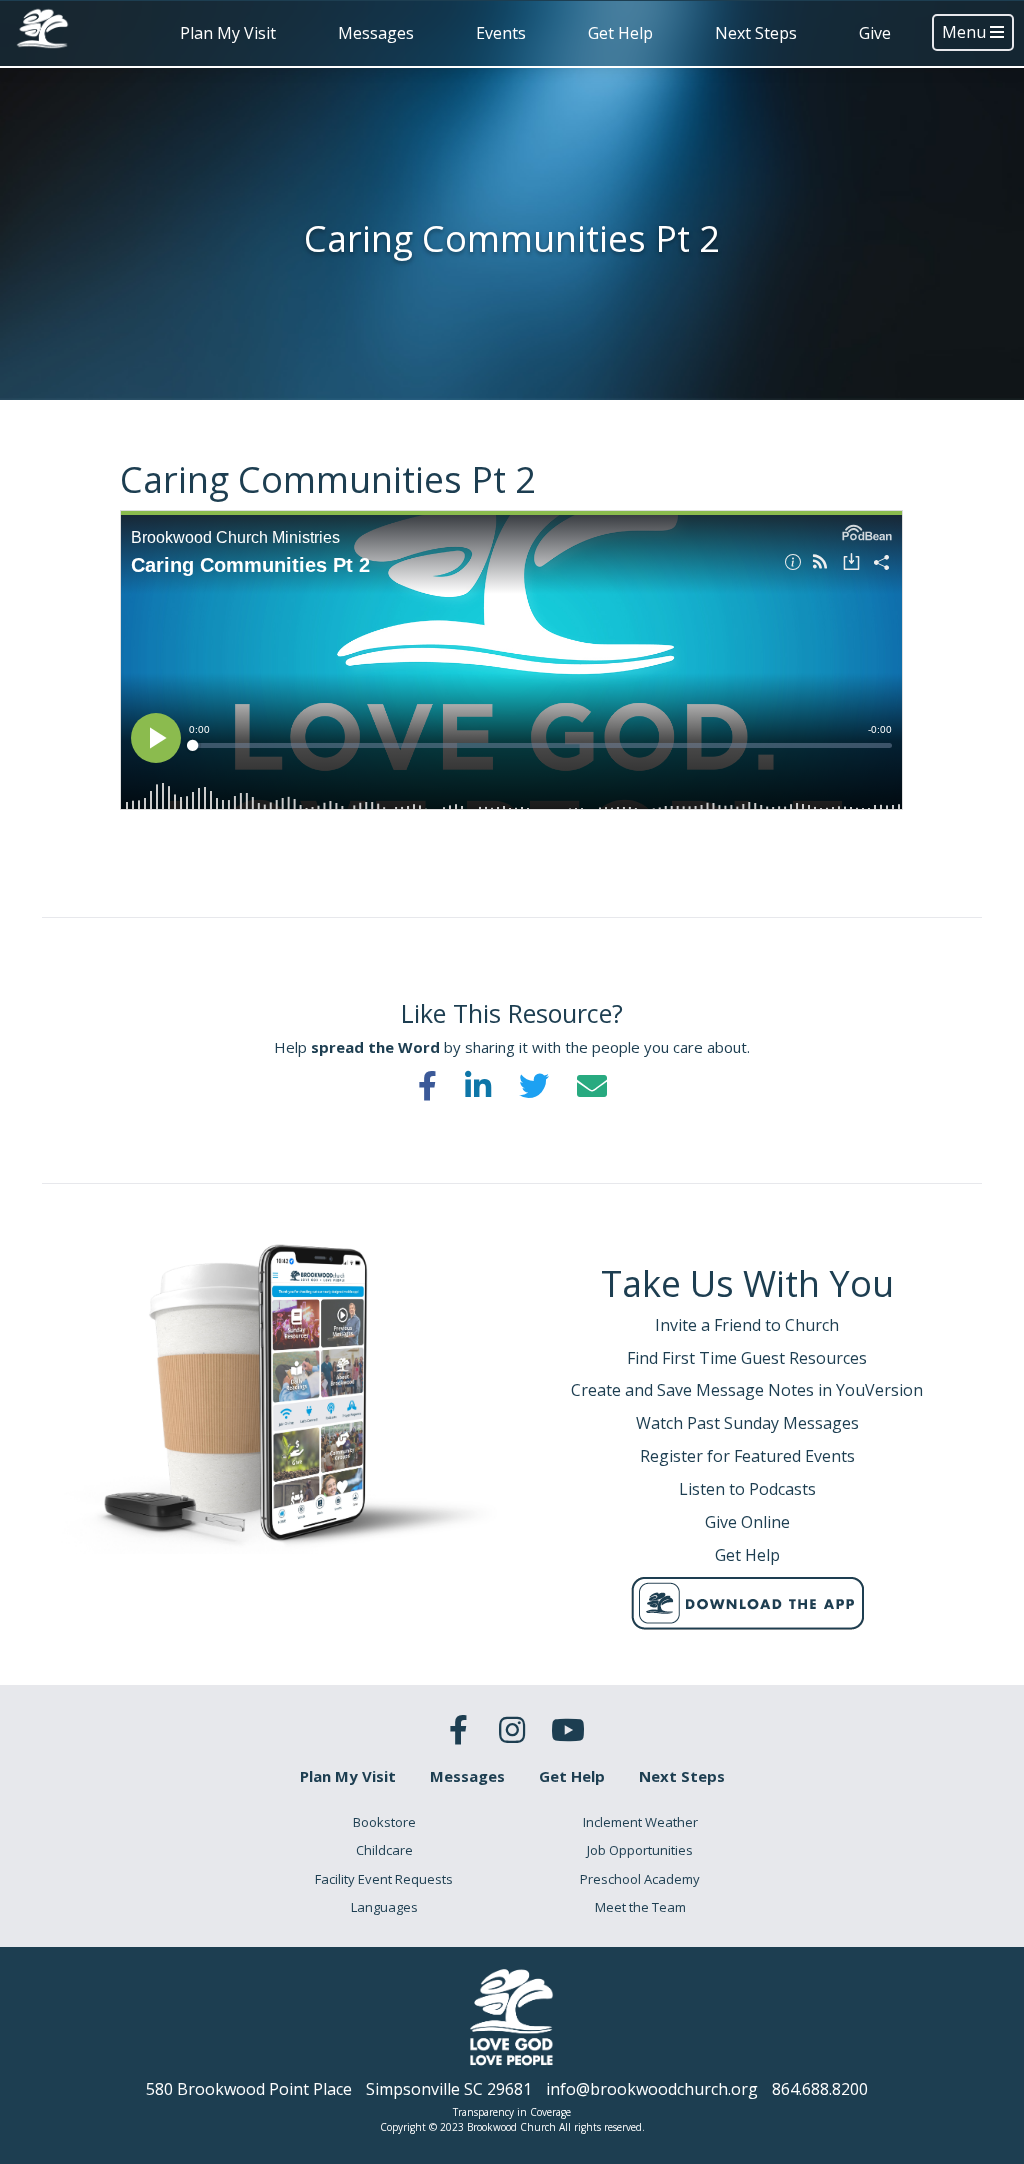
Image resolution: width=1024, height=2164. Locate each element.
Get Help (620, 33)
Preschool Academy (640, 1879)
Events (501, 33)
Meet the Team (640, 1907)
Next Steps (756, 33)
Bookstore (384, 1822)
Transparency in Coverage (512, 2112)
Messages (376, 33)
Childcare (384, 1850)
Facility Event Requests (384, 1879)
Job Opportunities (640, 1850)
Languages (384, 1907)
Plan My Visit (228, 33)
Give (875, 33)
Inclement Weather (640, 1822)
